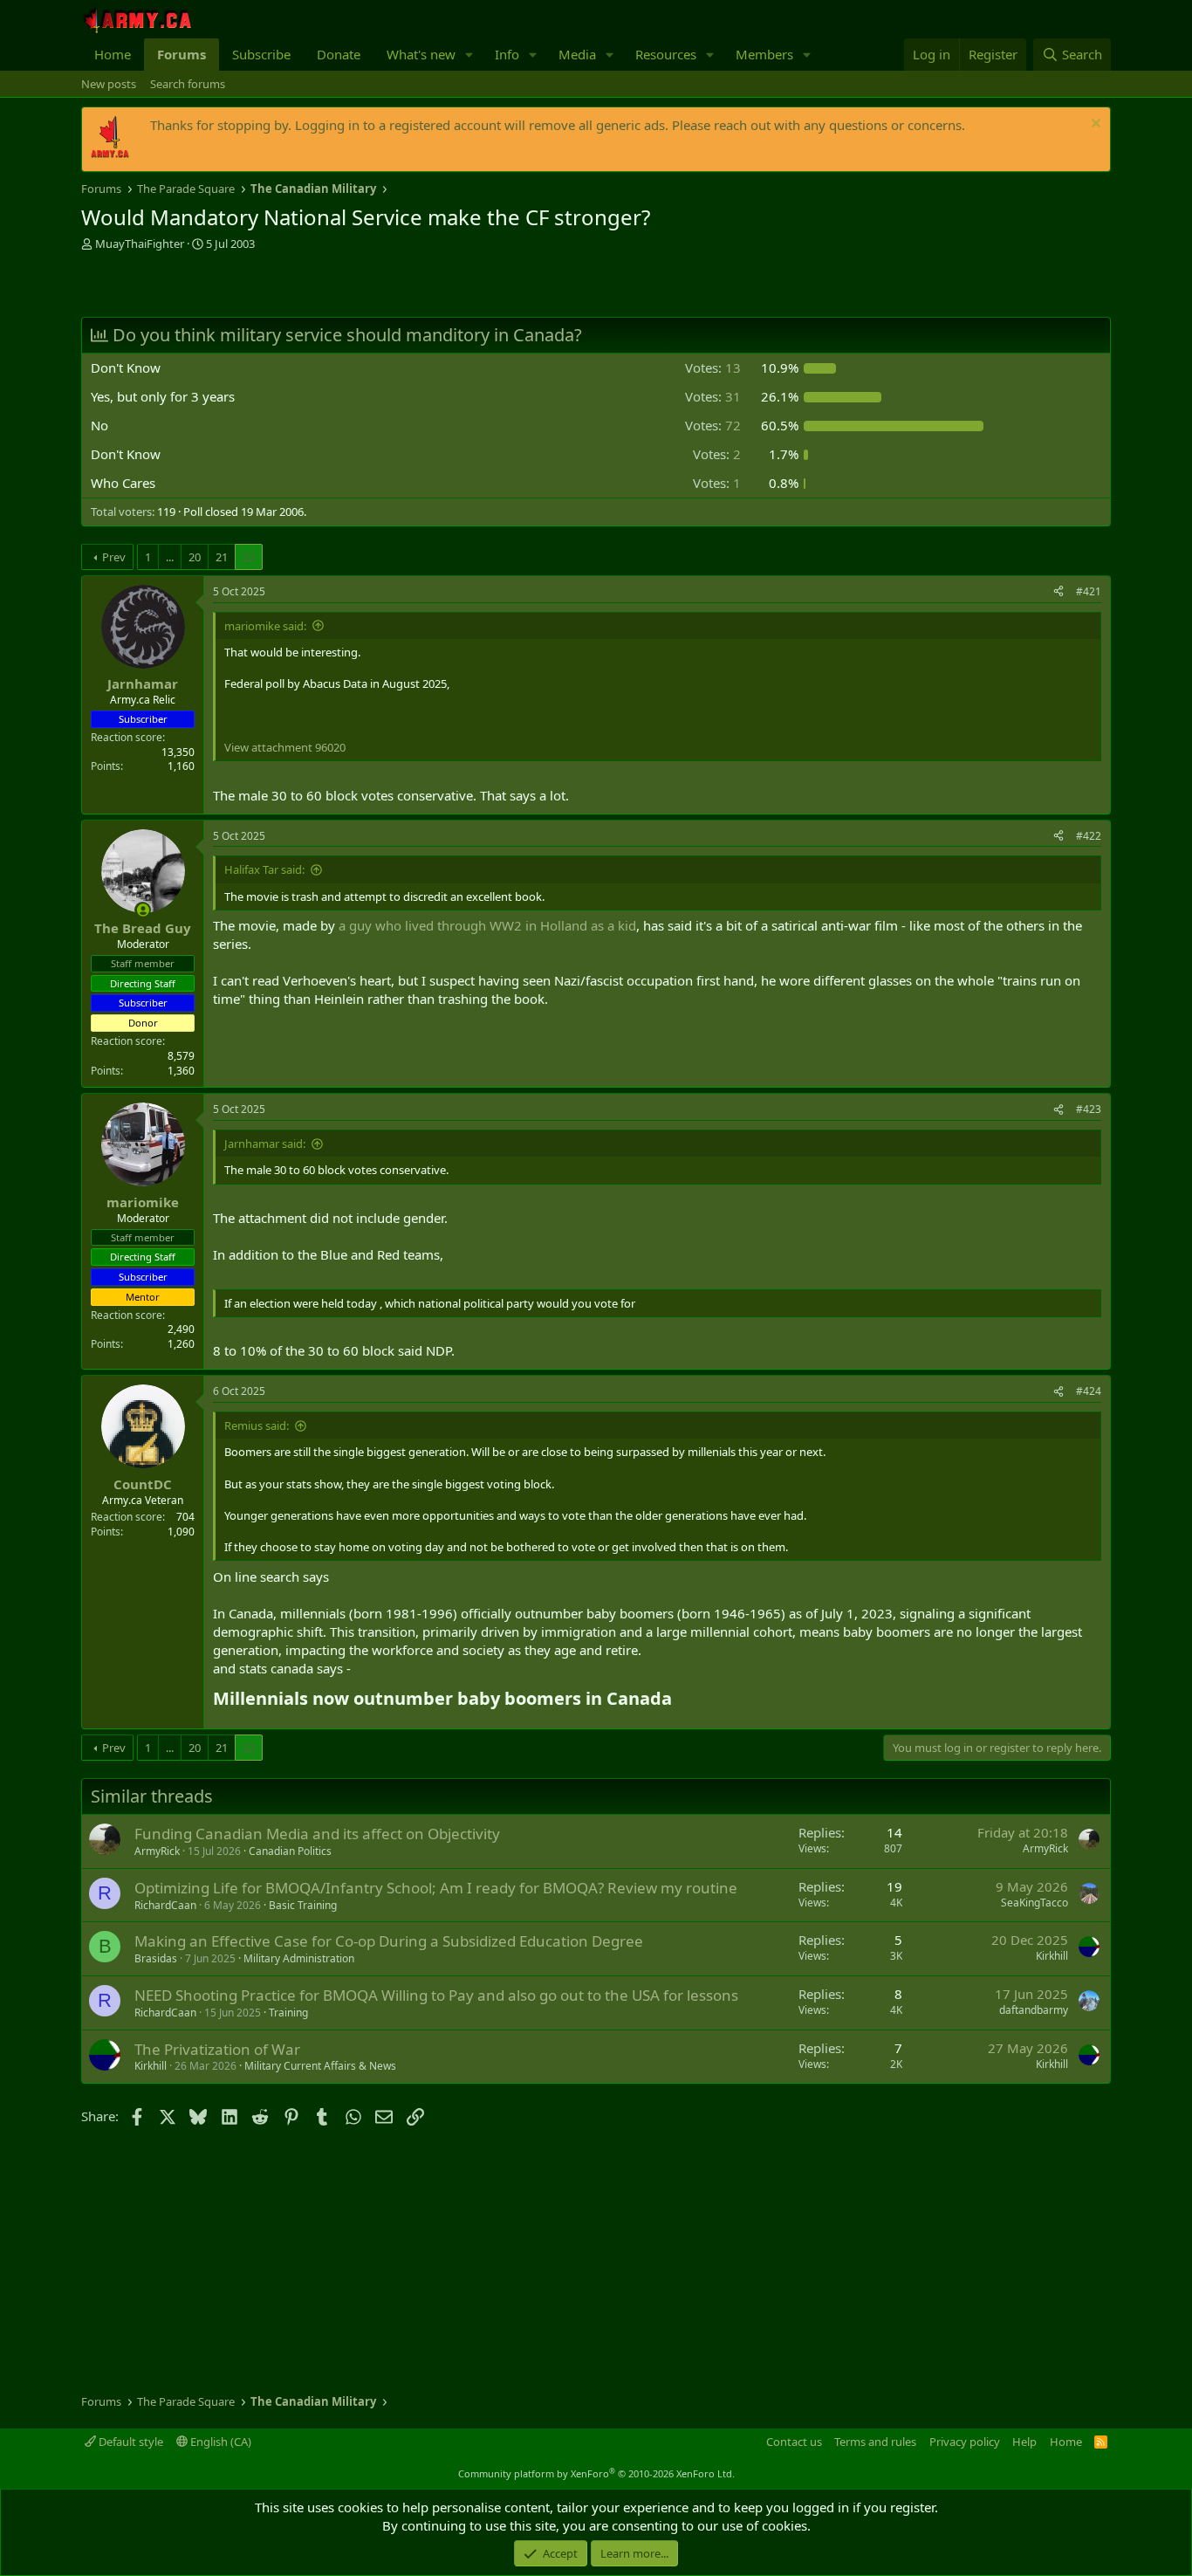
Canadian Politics (290, 1851)
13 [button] (713, 368)
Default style (130, 2442)
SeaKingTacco (1034, 1903)
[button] (469, 55)
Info (507, 54)
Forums (182, 54)
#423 (1089, 1109)
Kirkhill (1052, 1956)
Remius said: (257, 1425)
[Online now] (143, 910)
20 (195, 557)
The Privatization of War (217, 2049)
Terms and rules (875, 2442)
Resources (666, 54)
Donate (339, 54)
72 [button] (713, 425)
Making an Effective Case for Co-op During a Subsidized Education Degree (389, 1941)
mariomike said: (265, 626)
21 (222, 557)
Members (764, 54)
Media (577, 54)
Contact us (794, 2442)
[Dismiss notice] (1094, 125)
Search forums (188, 84)
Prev (114, 557)
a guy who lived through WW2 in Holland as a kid (487, 925)
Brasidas (156, 1958)
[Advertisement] (285, 286)
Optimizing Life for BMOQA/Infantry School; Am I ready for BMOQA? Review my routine (436, 1888)
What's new (421, 54)
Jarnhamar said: (265, 1144)
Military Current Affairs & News (320, 2066)
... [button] (170, 557)
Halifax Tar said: (264, 869)
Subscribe (261, 54)
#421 (1089, 591)
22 (249, 557)
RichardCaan (165, 1905)
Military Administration (299, 1958)
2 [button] (717, 454)
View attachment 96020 (285, 747)
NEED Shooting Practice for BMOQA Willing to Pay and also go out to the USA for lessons (436, 1995)
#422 (1089, 836)
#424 (1089, 1391)
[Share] (1058, 592)
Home (113, 54)
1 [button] (717, 483)
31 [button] (713, 396)
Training (288, 2013)
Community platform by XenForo (596, 2473)
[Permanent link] (680, 1700)
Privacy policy (965, 2442)
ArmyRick (157, 1851)
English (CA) (219, 2442)
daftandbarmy (1034, 2010)
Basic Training (303, 1905)
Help (1024, 2442)
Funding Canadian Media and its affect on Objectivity (317, 1834)
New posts (109, 84)
